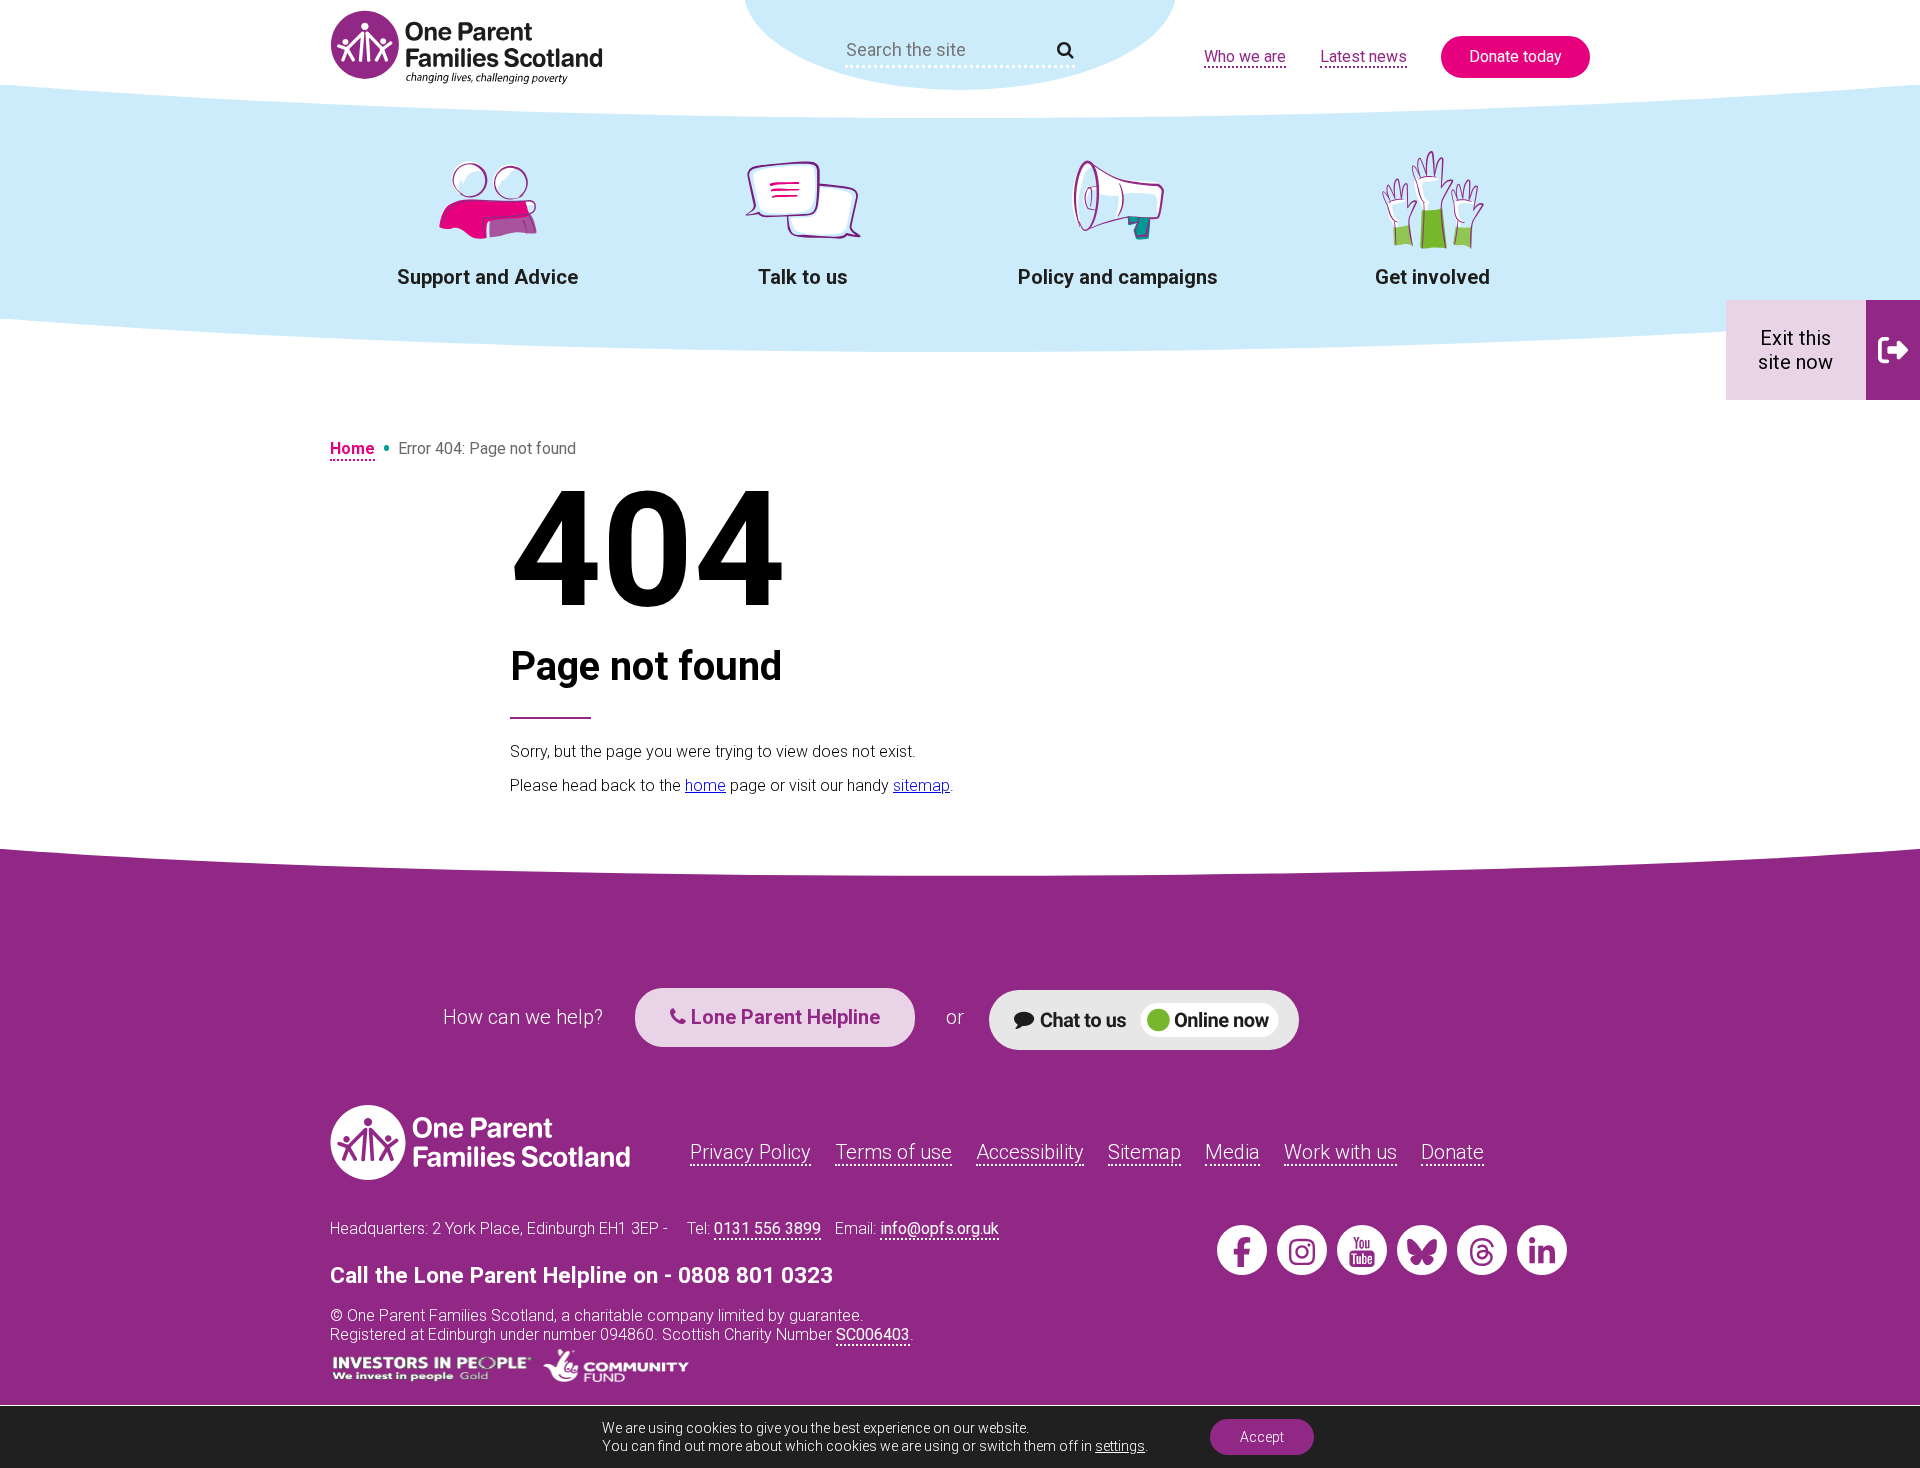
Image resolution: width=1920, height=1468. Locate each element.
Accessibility (1030, 1152)
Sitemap (1144, 1152)
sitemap (921, 785)
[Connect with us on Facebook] (1242, 1250)
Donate (1452, 1152)
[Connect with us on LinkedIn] (1542, 1250)
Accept (1262, 1437)
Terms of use (893, 1152)
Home (352, 448)
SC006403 (873, 1334)
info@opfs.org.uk (939, 1228)
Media (1232, 1152)
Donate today (1515, 56)
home (705, 785)
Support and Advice (487, 277)
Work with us (1340, 1152)
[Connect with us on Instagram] (1302, 1250)
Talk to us (803, 277)
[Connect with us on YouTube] (1362, 1250)
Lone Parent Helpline (783, 1017)
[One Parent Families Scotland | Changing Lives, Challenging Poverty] (478, 47)
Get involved (1432, 277)
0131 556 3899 (767, 1228)
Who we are (1245, 56)
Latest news (1363, 56)
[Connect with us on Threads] (1482, 1250)
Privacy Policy (750, 1152)
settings (1120, 1446)
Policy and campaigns (1118, 277)
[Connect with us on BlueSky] (1422, 1250)
